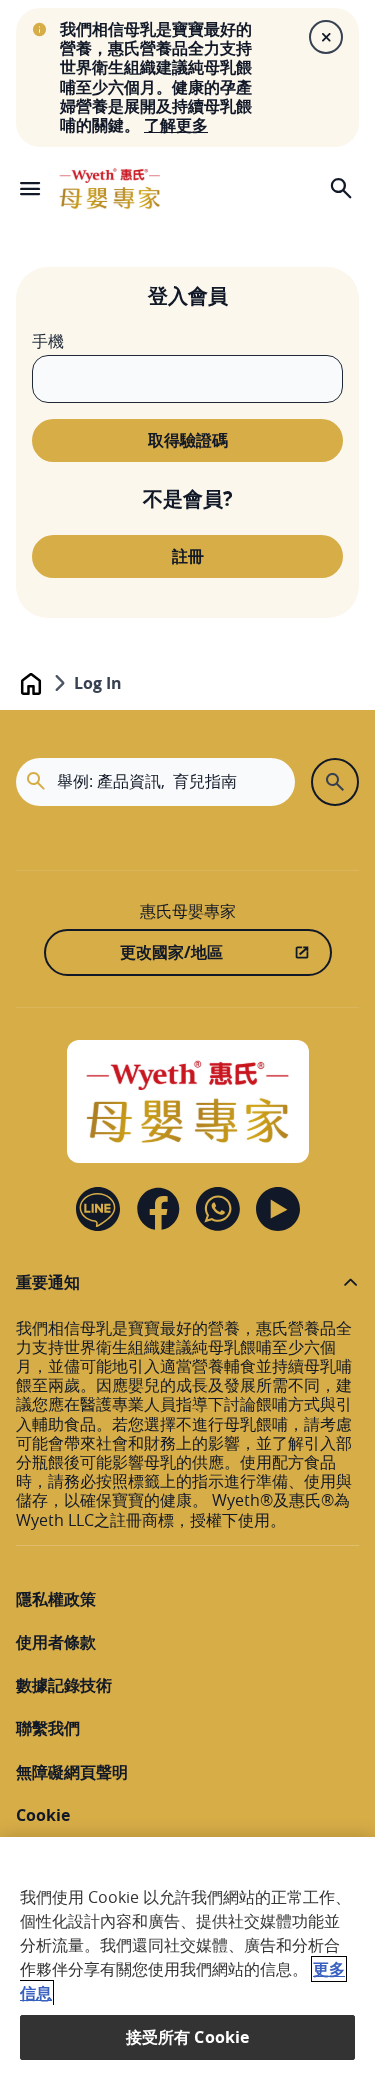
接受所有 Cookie (188, 2037)
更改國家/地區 (171, 952)
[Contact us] (218, 1209)
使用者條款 (56, 1642)
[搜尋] (341, 188)
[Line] (98, 1209)
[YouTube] (278, 1209)
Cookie (43, 1815)
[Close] (326, 37)
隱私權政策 (56, 1599)
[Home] (110, 188)
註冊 (188, 556)
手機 (48, 341)
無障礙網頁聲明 (72, 1772)
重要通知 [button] (48, 1282)
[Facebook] (158, 1209)
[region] (187, 1956)
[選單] (30, 188)
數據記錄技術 (64, 1685)
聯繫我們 (48, 1728)
